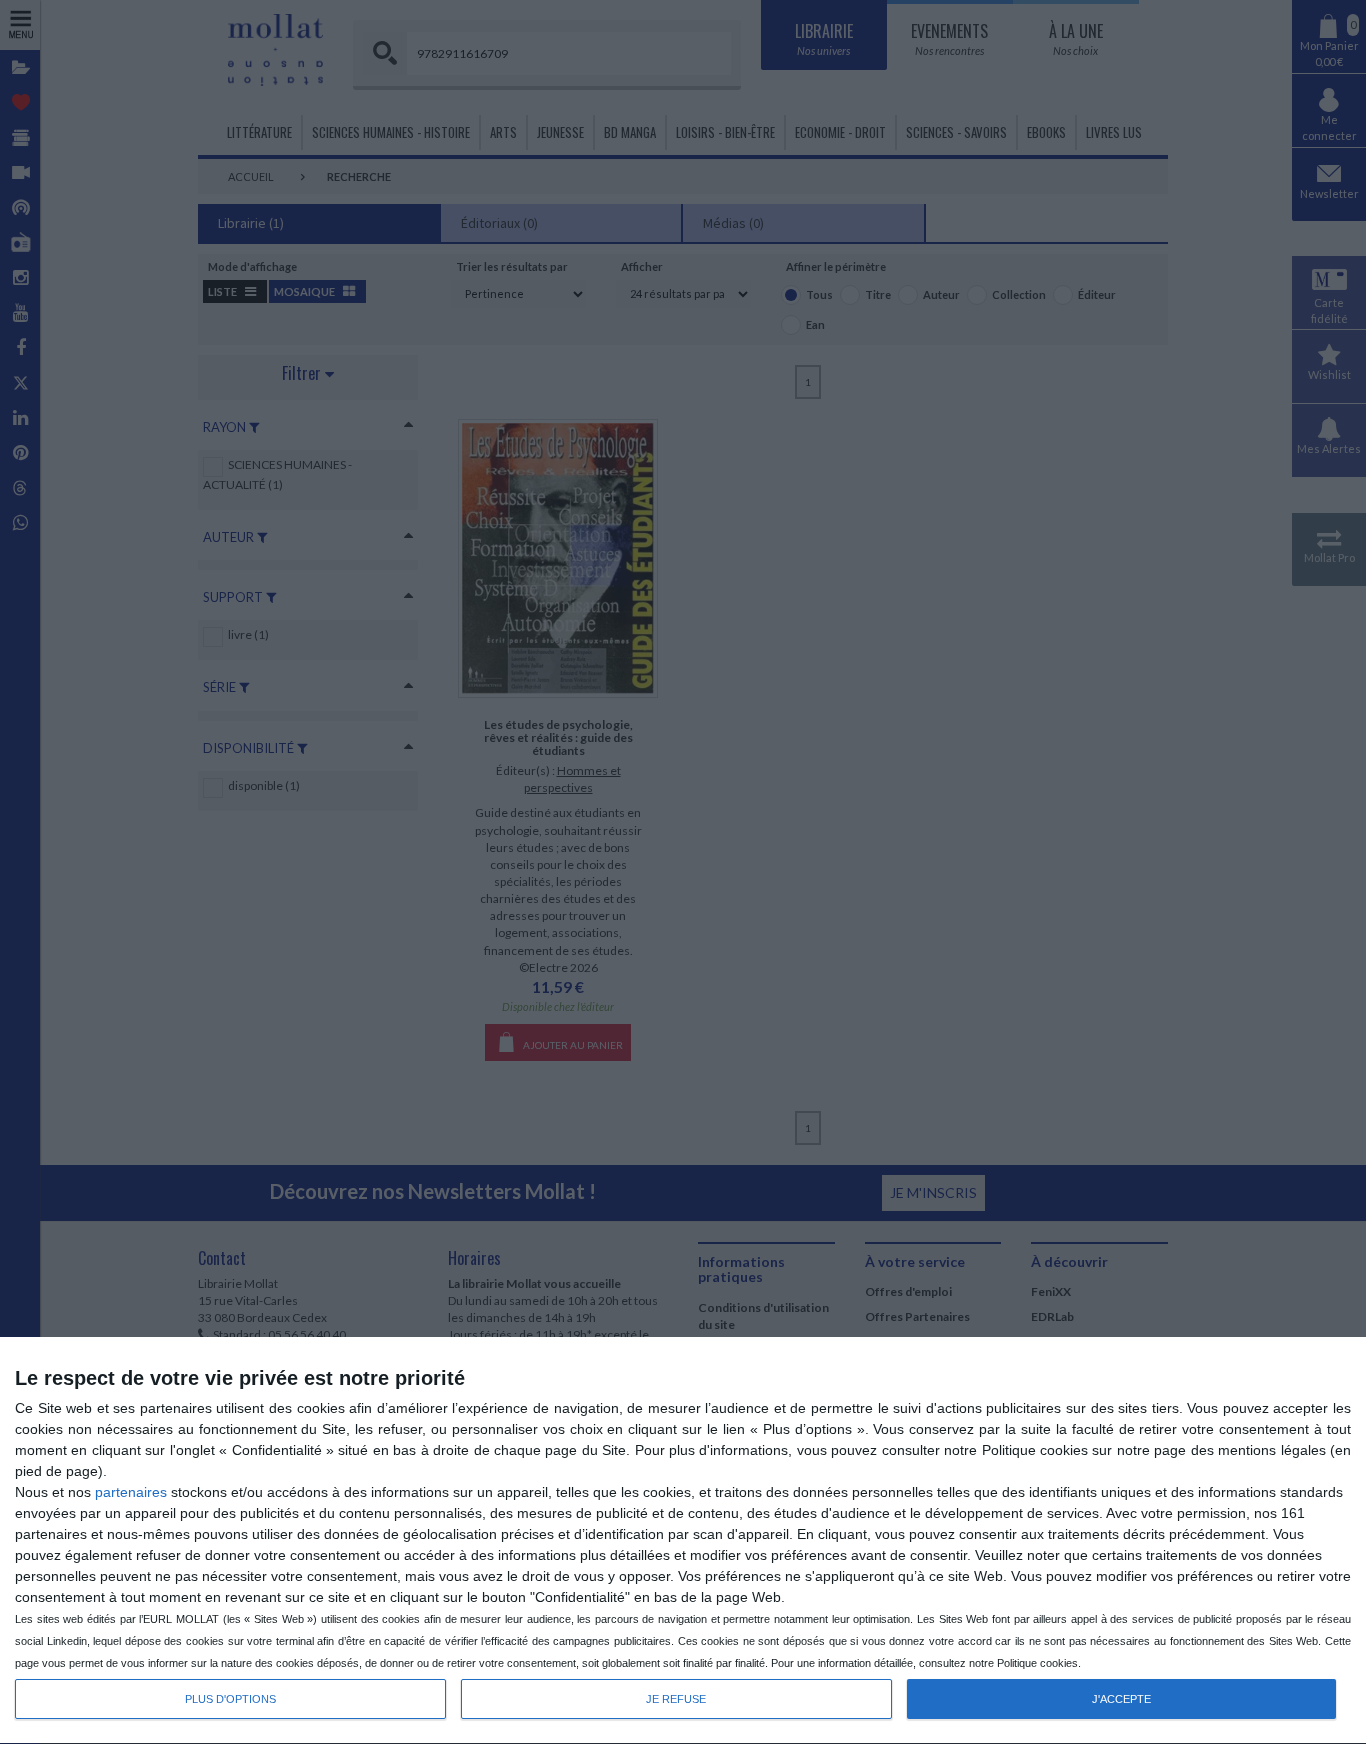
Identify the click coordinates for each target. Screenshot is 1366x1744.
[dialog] (683, 1541)
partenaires (131, 1492)
